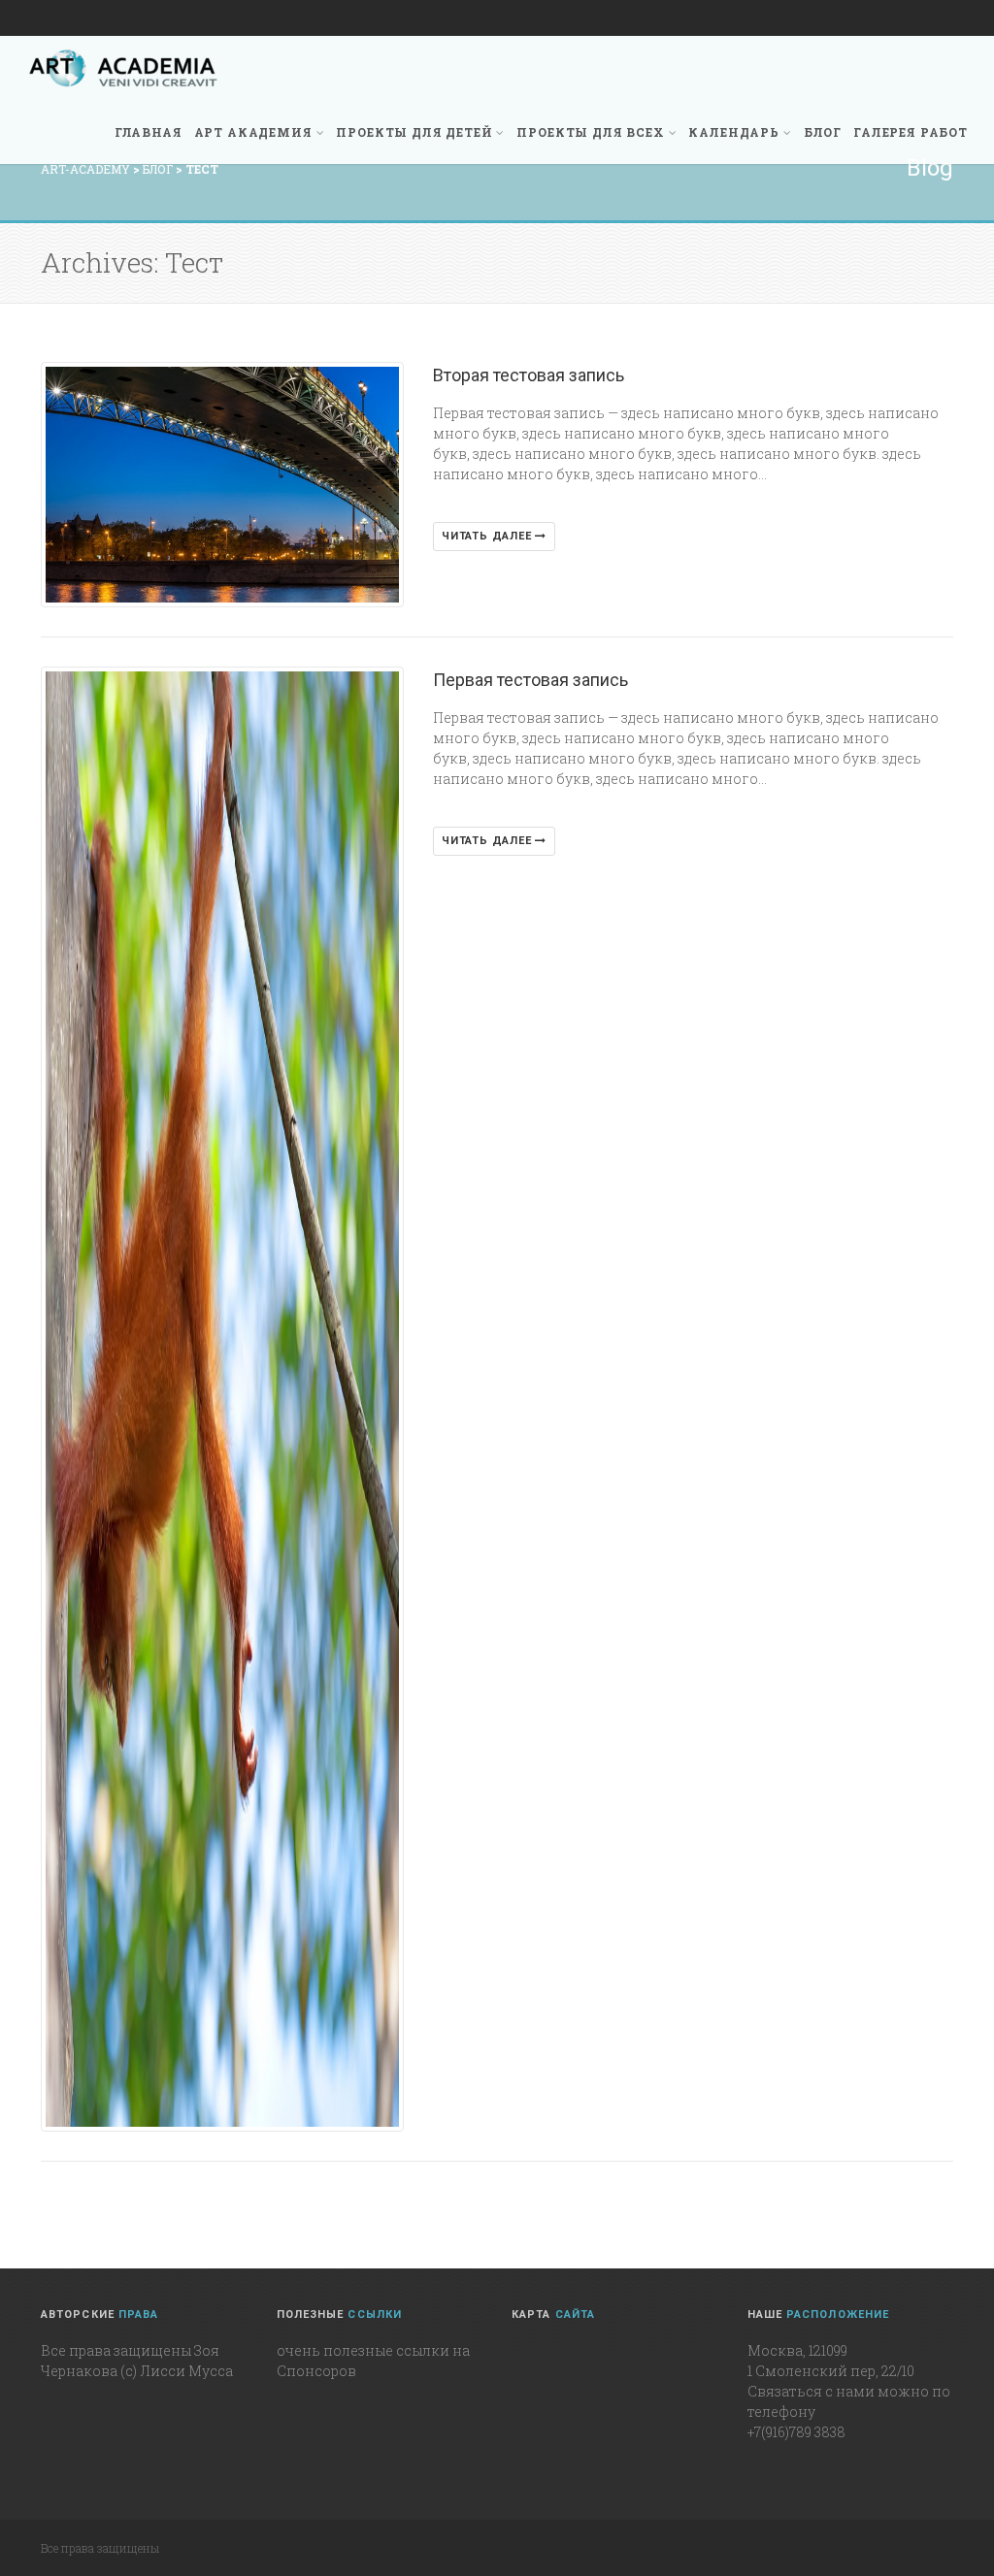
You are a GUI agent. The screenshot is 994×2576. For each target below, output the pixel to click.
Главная (149, 132)
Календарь (734, 132)
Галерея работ (911, 132)
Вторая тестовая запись (529, 375)
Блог (823, 132)
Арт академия (253, 132)
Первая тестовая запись (530, 680)
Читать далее (488, 536)
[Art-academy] (123, 68)
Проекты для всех (590, 132)
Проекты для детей (414, 132)
